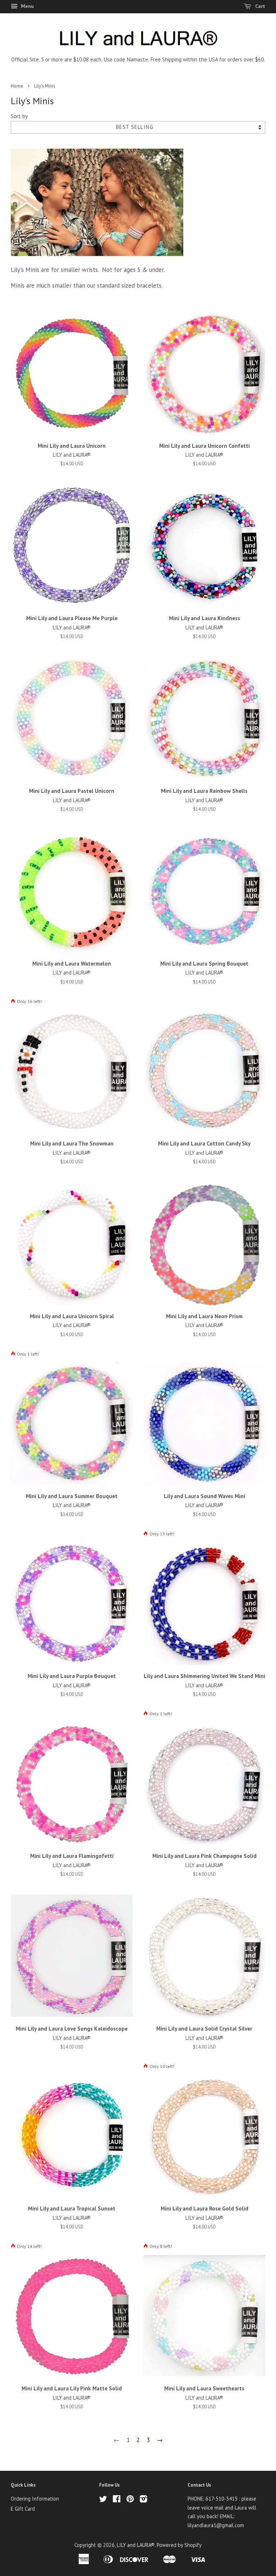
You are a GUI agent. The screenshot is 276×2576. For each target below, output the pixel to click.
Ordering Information (35, 2499)
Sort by (19, 116)
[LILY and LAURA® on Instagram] (143, 2500)
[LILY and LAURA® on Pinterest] (130, 2500)
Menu (27, 6)
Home (17, 86)
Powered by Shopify (179, 2545)
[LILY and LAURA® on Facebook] (117, 2500)
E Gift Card (23, 2509)
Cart (259, 6)
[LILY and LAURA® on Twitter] (103, 2500)
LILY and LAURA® (136, 2545)
